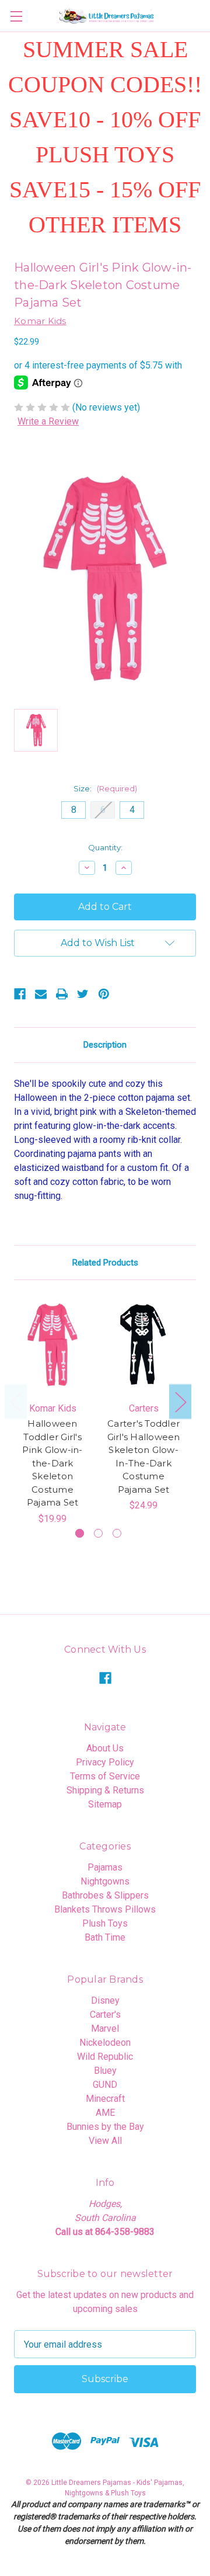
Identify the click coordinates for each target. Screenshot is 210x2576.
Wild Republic (105, 2057)
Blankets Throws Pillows (105, 1909)
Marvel (105, 2029)
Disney (105, 2000)
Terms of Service (105, 1776)
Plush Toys (105, 1923)
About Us (105, 1748)
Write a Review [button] (48, 421)
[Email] (41, 994)
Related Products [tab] (105, 1263)
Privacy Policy (105, 1762)
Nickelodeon (105, 2043)
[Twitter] (83, 994)
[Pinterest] (104, 994)
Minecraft (105, 2099)
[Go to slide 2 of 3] (98, 1533)
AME (105, 2113)
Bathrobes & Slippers (105, 1895)
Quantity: (105, 847)
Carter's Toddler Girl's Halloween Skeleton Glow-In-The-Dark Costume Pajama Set (144, 1456)
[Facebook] (20, 994)
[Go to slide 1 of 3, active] (80, 1533)
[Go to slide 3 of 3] (117, 1533)
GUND (105, 2085)
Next (180, 1402)
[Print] (62, 994)
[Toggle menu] (16, 16)
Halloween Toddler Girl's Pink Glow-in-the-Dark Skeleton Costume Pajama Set (52, 1463)
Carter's (105, 2014)
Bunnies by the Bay (105, 2127)
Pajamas (105, 1867)
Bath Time (105, 1937)
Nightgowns (105, 1881)
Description (105, 1045)
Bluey (105, 2071)
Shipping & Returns (105, 1790)
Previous (16, 1402)
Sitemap (105, 1804)
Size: (105, 788)
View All (105, 2141)
